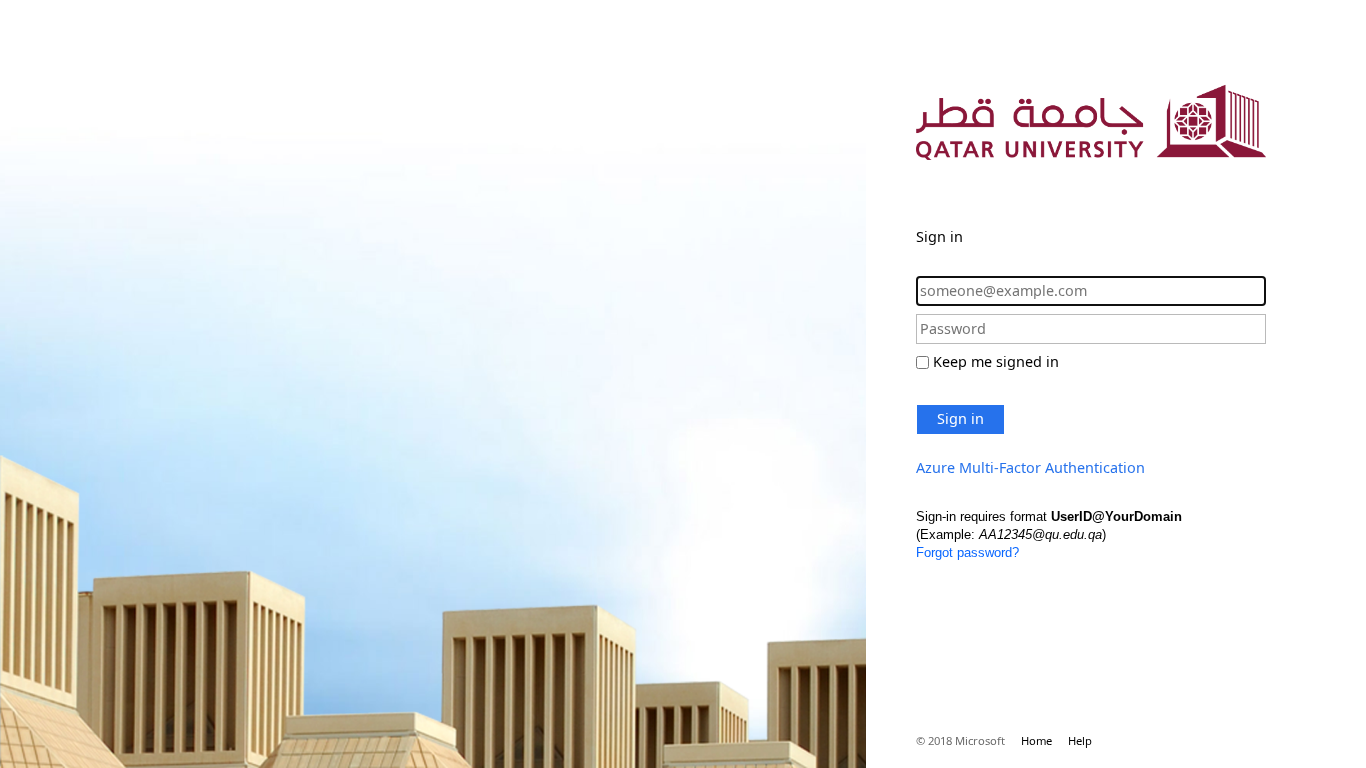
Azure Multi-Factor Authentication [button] (1030, 467)
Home (1036, 740)
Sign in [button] (960, 418)
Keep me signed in (996, 361)
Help (1080, 740)
